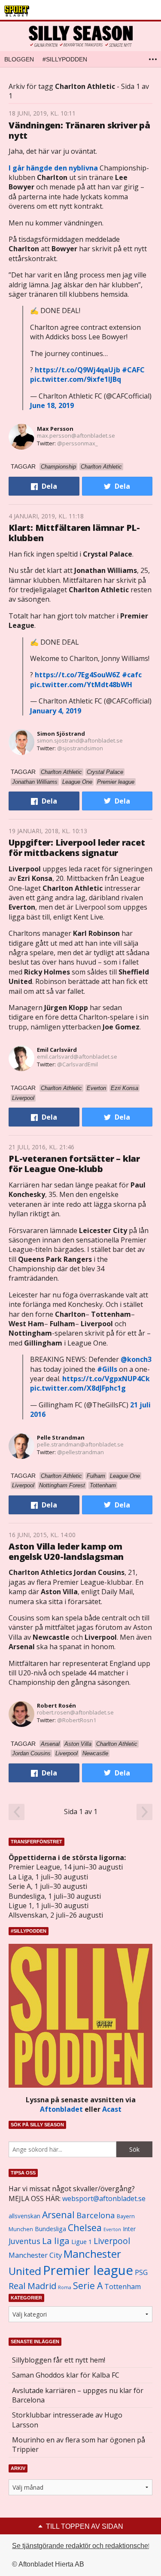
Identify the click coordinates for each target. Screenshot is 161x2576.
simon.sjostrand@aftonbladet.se (80, 740)
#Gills (107, 1369)
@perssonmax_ (77, 443)
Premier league (88, 2270)
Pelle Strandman (61, 1437)
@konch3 (136, 1359)
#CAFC (133, 370)
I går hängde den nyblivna (53, 168)
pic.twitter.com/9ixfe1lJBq (76, 379)
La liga (56, 2241)
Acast (112, 2109)
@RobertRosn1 (77, 1720)
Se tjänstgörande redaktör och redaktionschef (81, 2546)
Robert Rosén (56, 1705)
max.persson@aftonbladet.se (76, 435)
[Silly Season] (80, 36)
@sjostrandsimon (80, 748)
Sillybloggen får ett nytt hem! (59, 2360)
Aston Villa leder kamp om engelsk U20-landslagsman (66, 1551)
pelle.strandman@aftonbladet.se (80, 1444)
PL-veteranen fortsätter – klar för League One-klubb (74, 1164)
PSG (141, 2272)
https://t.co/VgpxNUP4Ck (106, 1379)
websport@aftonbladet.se (104, 2198)
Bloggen (19, 59)
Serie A (88, 2285)
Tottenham (123, 2287)
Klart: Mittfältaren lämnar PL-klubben (74, 533)
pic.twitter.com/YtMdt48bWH (81, 685)
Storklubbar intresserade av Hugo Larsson (67, 2420)
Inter (129, 2229)
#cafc (132, 675)
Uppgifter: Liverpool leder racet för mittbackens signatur (77, 848)
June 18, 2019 (52, 405)
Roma (65, 2287)
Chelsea (85, 2227)
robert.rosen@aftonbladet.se (75, 1712)
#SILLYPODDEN (65, 59)
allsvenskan (24, 2216)
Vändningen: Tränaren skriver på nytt (79, 130)
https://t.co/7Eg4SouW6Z (77, 675)
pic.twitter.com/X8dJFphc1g (78, 1388)
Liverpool (112, 2241)
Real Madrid (32, 2286)
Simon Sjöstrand (61, 734)
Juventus (24, 2241)
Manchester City (35, 2255)
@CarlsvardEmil (77, 1064)
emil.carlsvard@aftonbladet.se (77, 1057)
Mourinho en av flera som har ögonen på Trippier (79, 2445)
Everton (112, 2229)
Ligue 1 (82, 2242)
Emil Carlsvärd (57, 1050)
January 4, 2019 (56, 711)
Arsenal (58, 2215)
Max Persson (55, 429)
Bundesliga (50, 2229)
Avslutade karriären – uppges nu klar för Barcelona (78, 2395)
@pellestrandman (80, 1452)
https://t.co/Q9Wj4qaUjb (77, 370)
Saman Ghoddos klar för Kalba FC (66, 2375)
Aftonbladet (61, 2109)
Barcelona (96, 2215)
